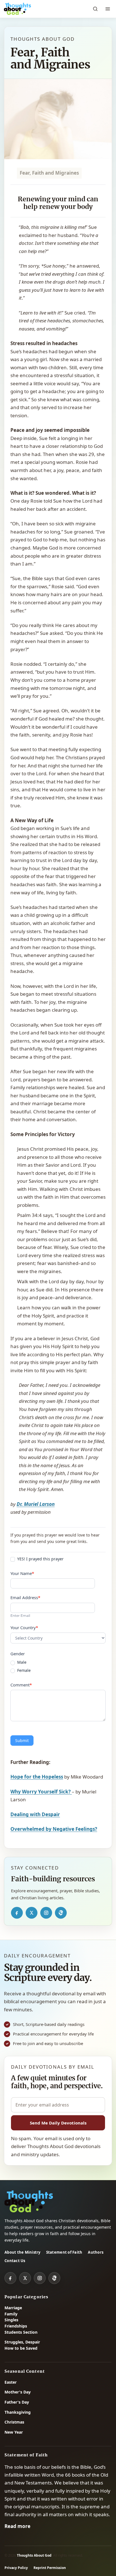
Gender (18, 1654)
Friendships (16, 2326)
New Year (14, 2432)
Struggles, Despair (22, 2342)
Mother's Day (18, 2392)
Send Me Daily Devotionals (58, 2123)
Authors (96, 2252)
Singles (11, 2320)
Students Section (21, 2332)
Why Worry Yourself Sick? (41, 1792)
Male (21, 1662)
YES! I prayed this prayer (40, 1559)
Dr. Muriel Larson (36, 1504)
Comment (21, 1685)
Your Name (22, 1573)
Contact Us (15, 2261)
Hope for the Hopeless (37, 1777)
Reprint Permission (50, 2568)
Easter (11, 2382)
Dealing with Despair (35, 1814)
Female (23, 1670)
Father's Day (17, 2402)
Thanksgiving (18, 2412)
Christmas (14, 2422)
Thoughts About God (34, 2555)
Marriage (13, 2308)
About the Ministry (23, 2252)
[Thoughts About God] (17, 9)
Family (11, 2314)
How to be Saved (21, 2348)
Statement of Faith (64, 2252)
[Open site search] (95, 9)
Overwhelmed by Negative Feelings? (54, 1829)
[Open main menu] (108, 9)
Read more (17, 2526)
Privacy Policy (16, 2568)
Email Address (25, 1597)
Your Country (24, 1627)
